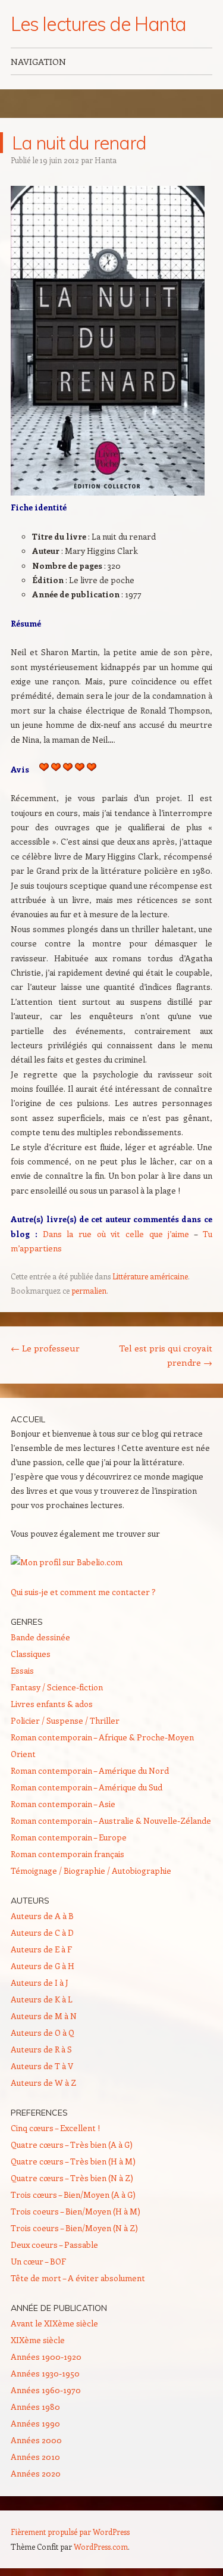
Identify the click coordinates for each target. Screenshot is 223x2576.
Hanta (106, 160)
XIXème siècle (38, 2340)
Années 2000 (36, 2440)
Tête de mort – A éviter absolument (78, 2278)
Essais (22, 1670)
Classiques (31, 1654)
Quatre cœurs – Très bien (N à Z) (72, 2178)
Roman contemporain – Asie (63, 1804)
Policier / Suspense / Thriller (65, 1720)
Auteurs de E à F (41, 1949)
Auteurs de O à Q (43, 2033)
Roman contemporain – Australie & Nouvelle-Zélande (111, 1820)
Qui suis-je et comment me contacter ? (83, 1592)
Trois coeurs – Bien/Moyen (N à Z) (74, 2228)
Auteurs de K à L (42, 1999)
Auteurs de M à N (44, 2016)
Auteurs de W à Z (43, 2083)
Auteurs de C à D (42, 1932)
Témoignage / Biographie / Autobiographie (91, 1871)
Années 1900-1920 (46, 2357)
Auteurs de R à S (41, 2049)
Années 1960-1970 (46, 2390)
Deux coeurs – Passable (54, 2245)
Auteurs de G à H (43, 1966)
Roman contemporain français (67, 1854)
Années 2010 (35, 2457)
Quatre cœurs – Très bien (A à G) (72, 2144)
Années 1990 (35, 2423)
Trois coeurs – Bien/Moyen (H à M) (76, 2211)
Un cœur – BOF (38, 2261)
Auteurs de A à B (42, 1916)
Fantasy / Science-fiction (57, 1687)
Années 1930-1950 (45, 2373)
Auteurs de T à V (42, 2066)
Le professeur (45, 1348)
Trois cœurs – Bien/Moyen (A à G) (73, 2195)
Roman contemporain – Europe (69, 1837)
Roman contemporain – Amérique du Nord (90, 1770)
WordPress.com (101, 2547)
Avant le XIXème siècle (54, 2323)
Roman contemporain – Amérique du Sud (87, 1787)
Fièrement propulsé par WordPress (70, 2532)
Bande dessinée (40, 1637)
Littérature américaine (150, 1276)
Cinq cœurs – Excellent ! (55, 2128)
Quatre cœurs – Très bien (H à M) (73, 2161)
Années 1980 (35, 2407)
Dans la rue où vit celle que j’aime (116, 1234)
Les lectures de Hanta (98, 24)
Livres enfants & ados (52, 1704)
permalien (89, 1290)
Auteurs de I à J (40, 1982)
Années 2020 (36, 2473)
